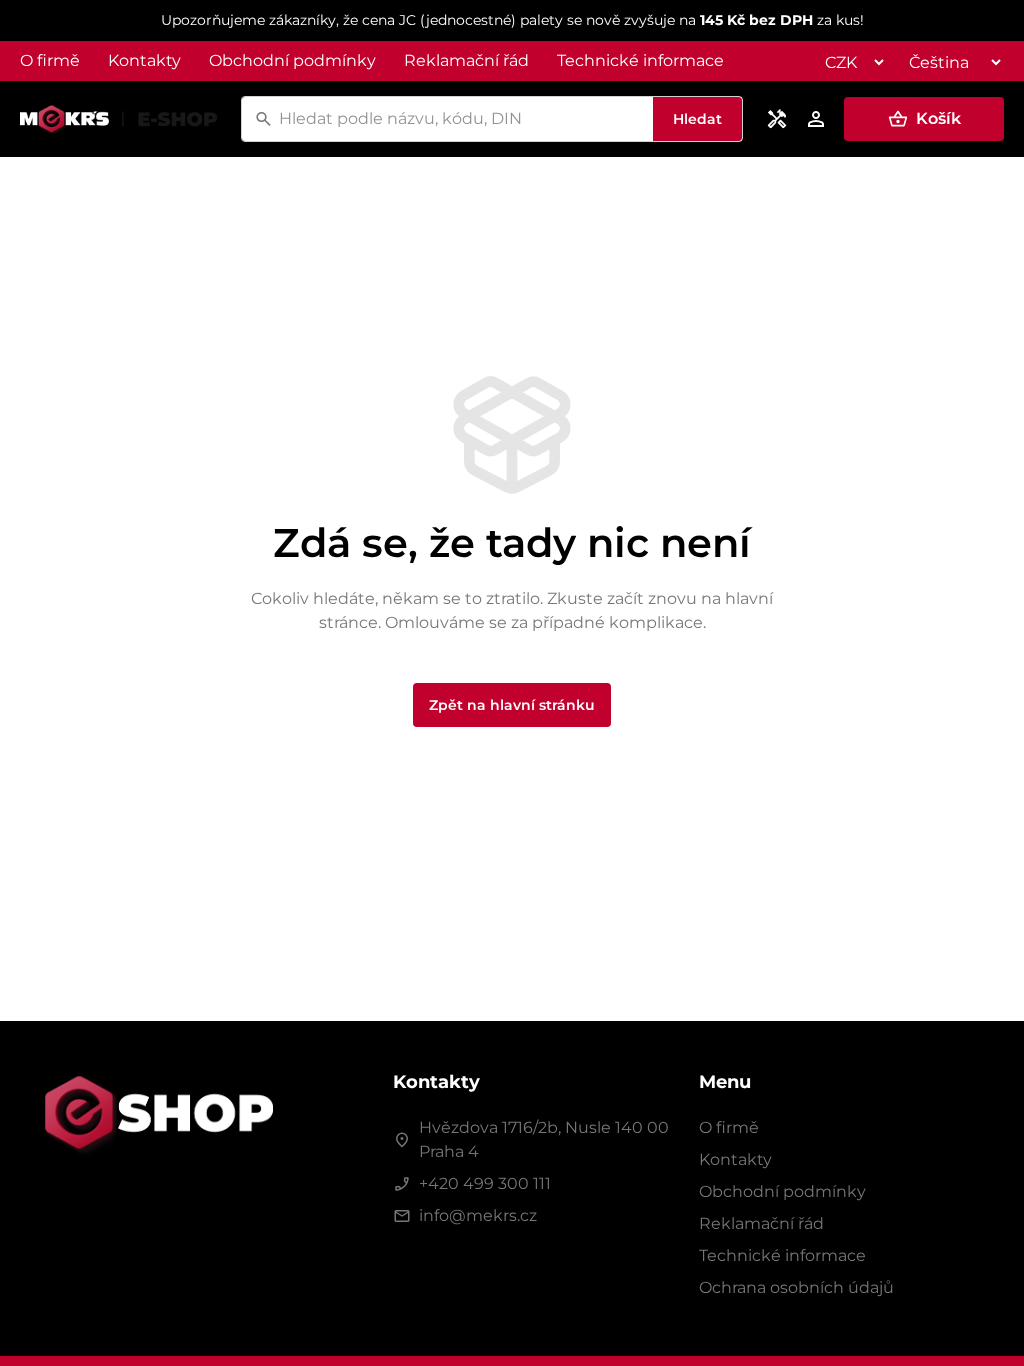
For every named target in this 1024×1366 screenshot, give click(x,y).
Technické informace (640, 60)
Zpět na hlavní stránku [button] (512, 705)
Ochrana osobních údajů (796, 1287)
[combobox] (463, 119)
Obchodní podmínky (292, 60)
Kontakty (144, 60)
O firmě (50, 60)
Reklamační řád (466, 60)
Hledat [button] (697, 119)
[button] (924, 119)
